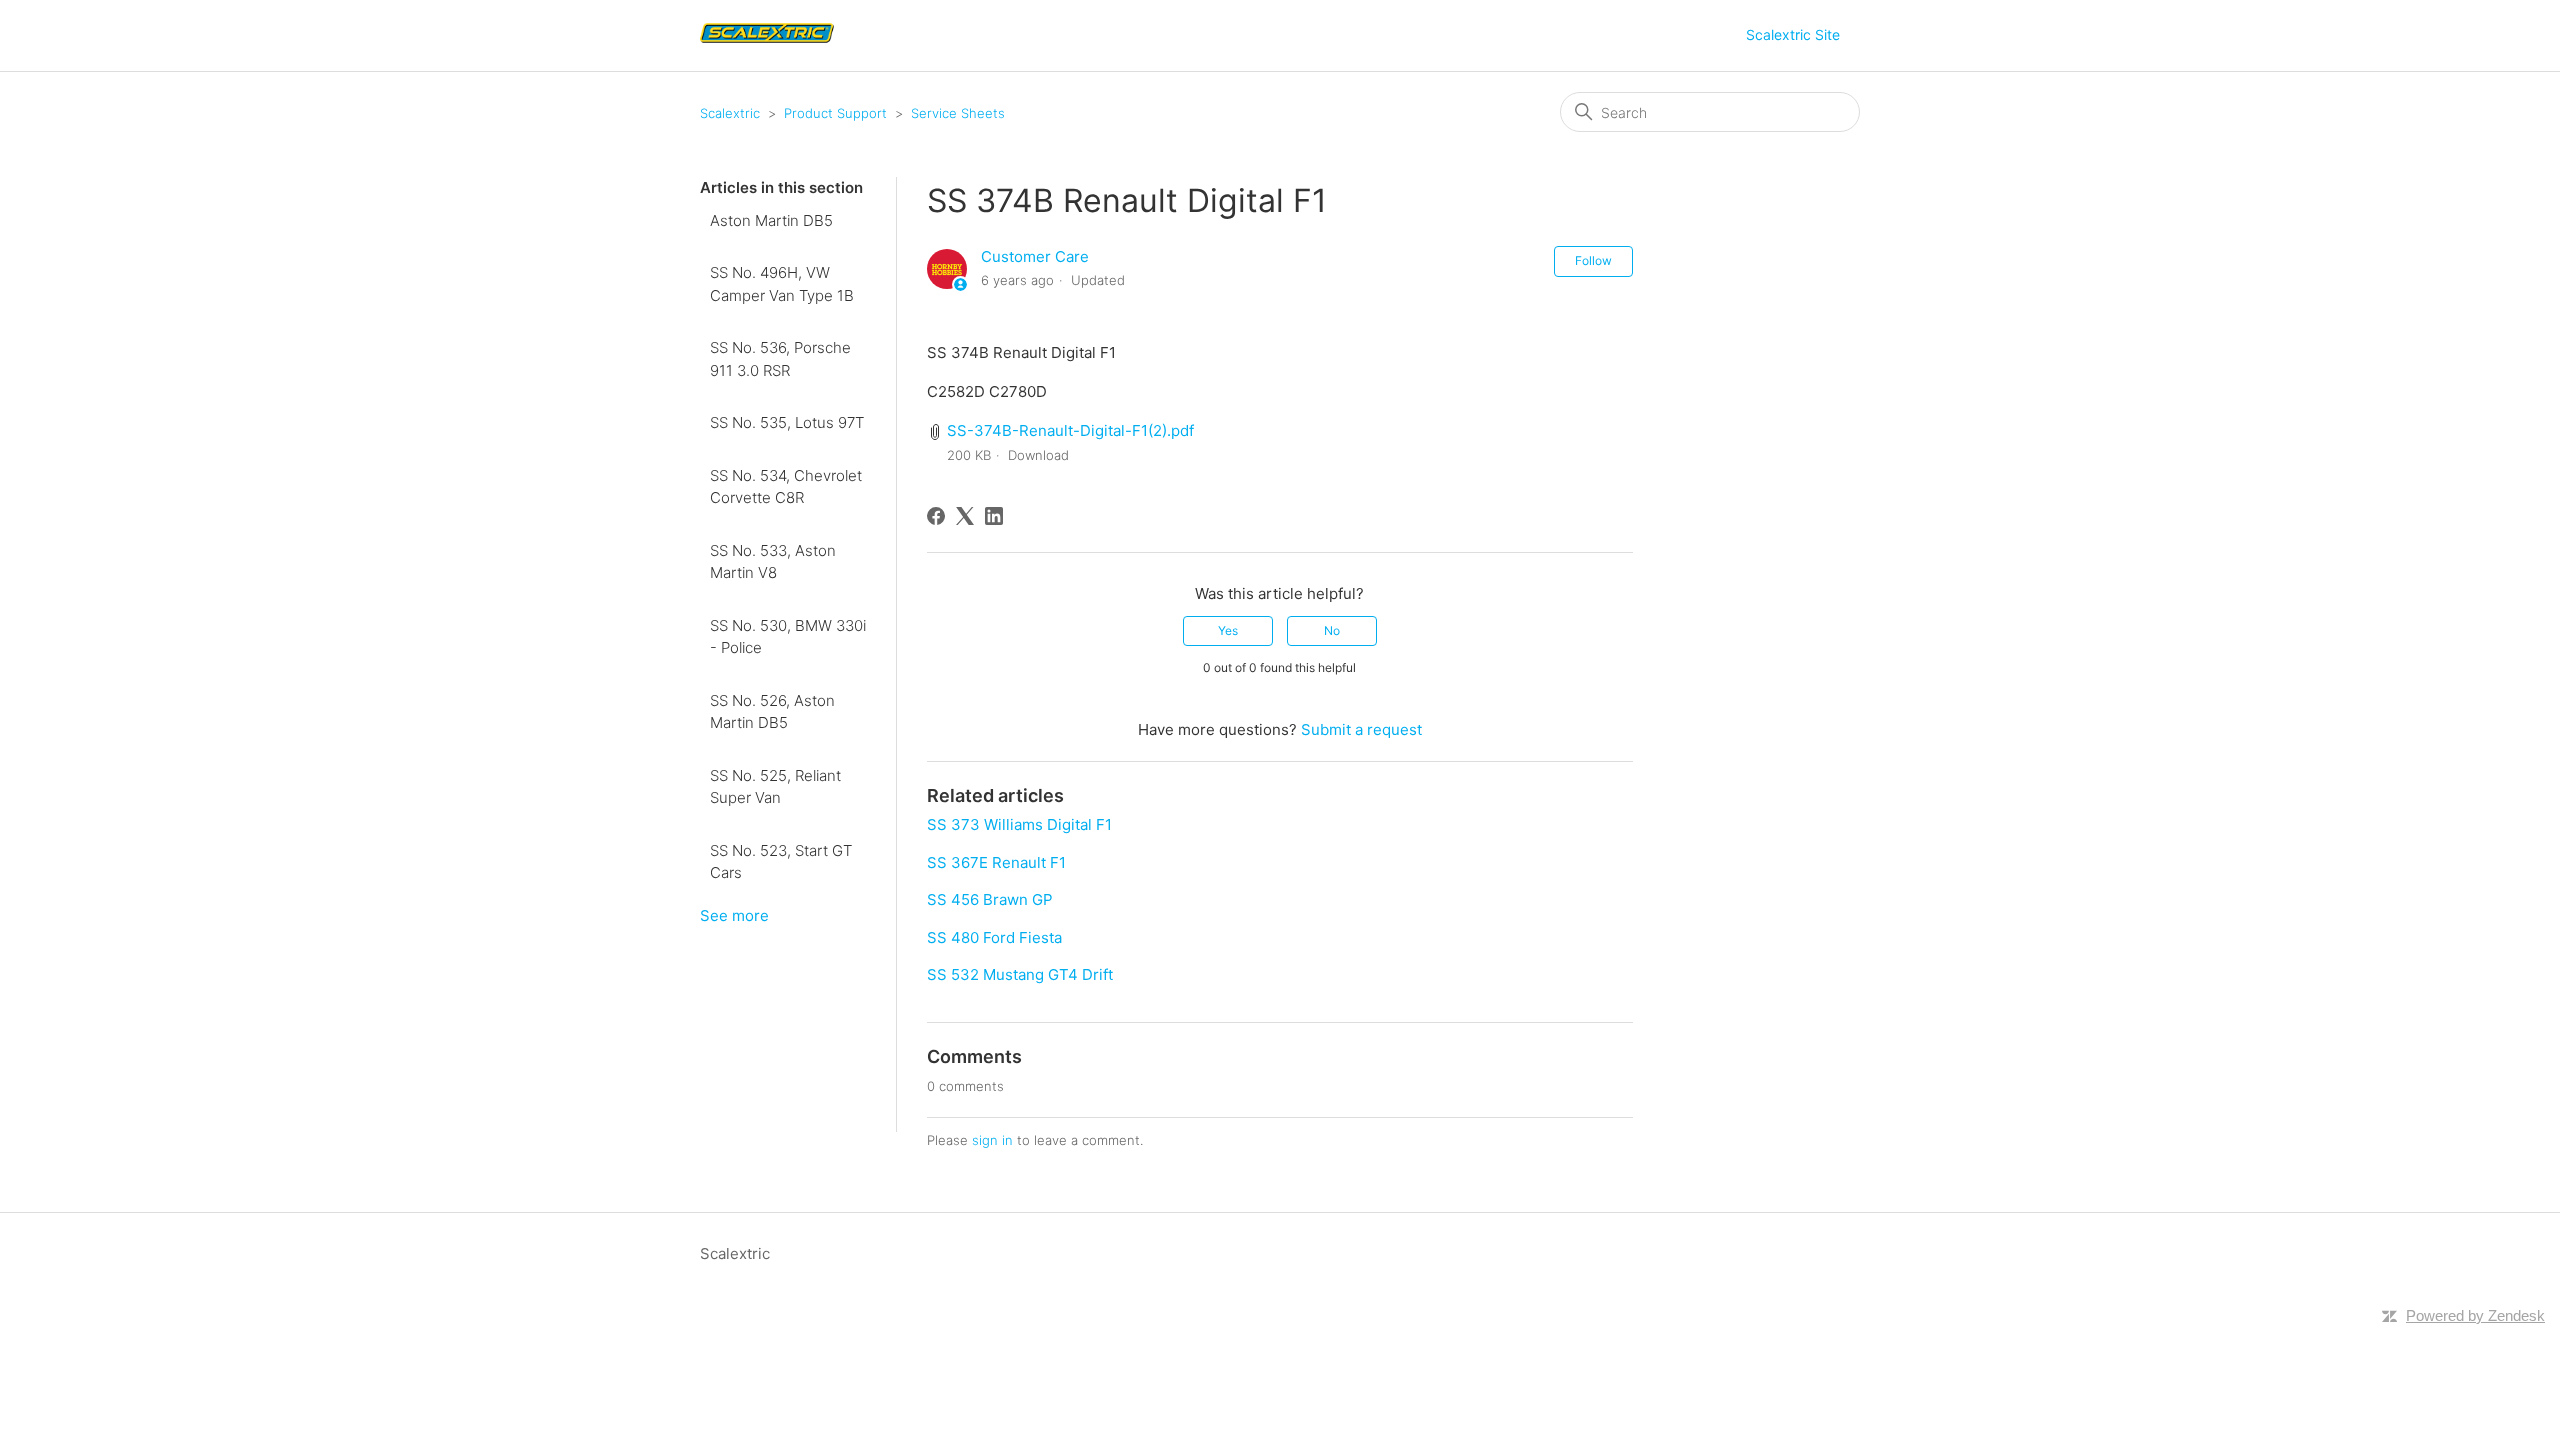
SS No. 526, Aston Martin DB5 (772, 712)
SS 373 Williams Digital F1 (1019, 824)
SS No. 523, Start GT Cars (781, 862)
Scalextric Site (1793, 34)
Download (1038, 455)
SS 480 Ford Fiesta (994, 937)
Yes (1228, 630)
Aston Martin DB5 (771, 220)
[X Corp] (965, 516)
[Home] (769, 45)
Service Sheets (958, 113)
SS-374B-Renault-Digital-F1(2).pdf (1070, 430)
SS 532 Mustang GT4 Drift (1020, 974)
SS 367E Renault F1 (996, 862)
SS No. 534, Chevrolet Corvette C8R (786, 487)
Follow (1593, 260)
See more (734, 915)
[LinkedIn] (994, 516)
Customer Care (1035, 256)
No (1332, 630)
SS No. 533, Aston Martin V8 (773, 562)
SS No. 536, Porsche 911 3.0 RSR (780, 359)
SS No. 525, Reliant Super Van (775, 787)
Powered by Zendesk (2475, 1315)
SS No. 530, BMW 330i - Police (788, 637)
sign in (992, 1140)
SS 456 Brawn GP (990, 899)
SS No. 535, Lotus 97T (787, 422)
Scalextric (730, 113)
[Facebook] (936, 516)
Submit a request (1361, 729)
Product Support (835, 113)
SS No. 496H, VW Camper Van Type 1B (782, 284)
